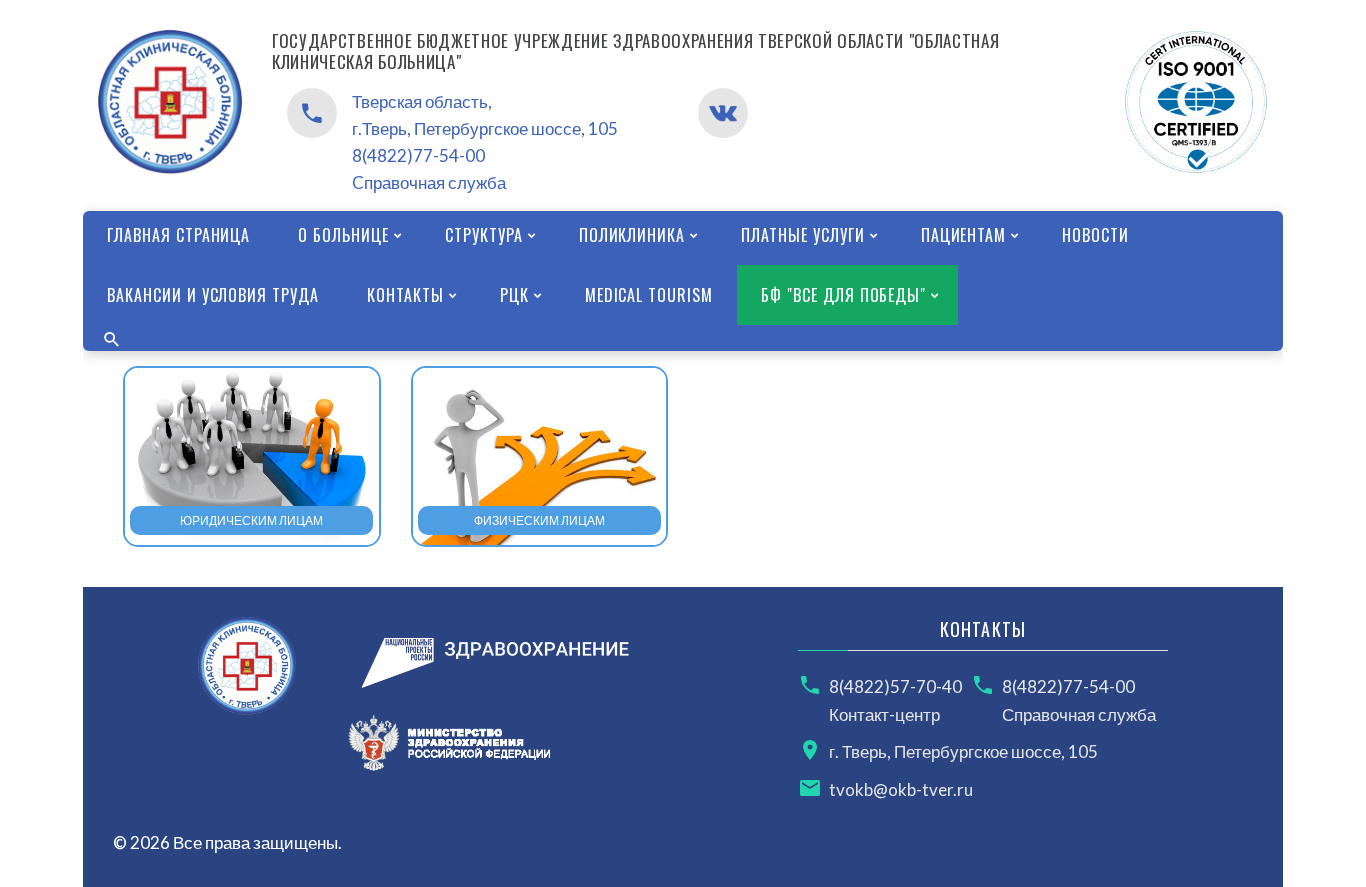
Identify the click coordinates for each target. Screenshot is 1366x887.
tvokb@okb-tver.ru (901, 789)
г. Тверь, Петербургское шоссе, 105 (963, 751)
